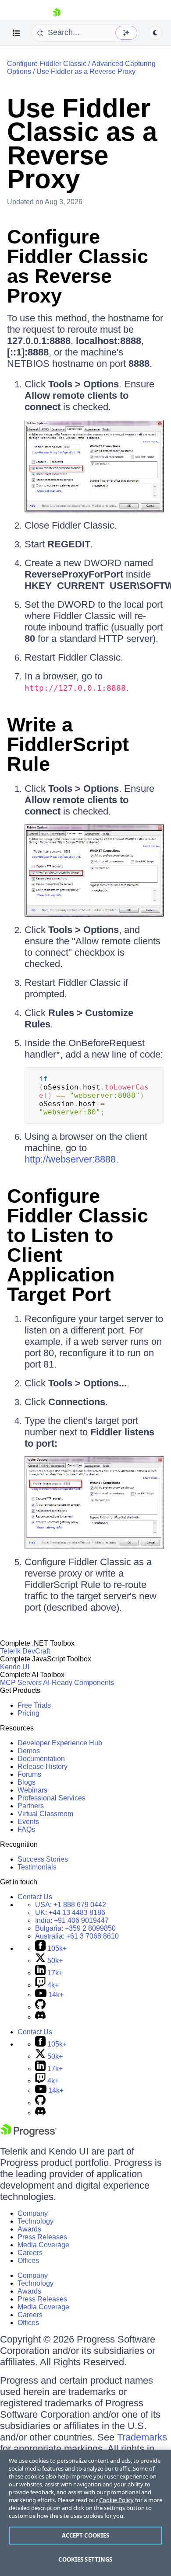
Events (28, 1822)
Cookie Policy (116, 2500)
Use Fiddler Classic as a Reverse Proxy (82, 144)
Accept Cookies (86, 2535)
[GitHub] (40, 2007)
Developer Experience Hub (60, 1743)
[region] (85, 2513)
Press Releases (42, 2237)
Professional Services (52, 1798)
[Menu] (17, 33)
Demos (29, 1751)
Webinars (32, 1790)
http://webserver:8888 (70, 1159)
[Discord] (40, 2017)
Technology (36, 2221)
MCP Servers (21, 1683)
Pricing (28, 1713)
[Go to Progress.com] (28, 2135)
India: (72, 1920)
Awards (29, 2229)
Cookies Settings (85, 2559)
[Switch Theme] (155, 33)
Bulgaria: (75, 1928)
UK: (70, 1913)
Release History (43, 1767)
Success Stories (43, 1859)
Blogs (27, 1782)
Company (33, 2213)
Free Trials (34, 1705)
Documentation (41, 1759)
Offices (28, 2261)
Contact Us (35, 1897)
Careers (30, 2253)
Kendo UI (15, 1667)
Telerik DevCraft (25, 1651)
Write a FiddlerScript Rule (68, 744)
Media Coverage (43, 2245)
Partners (31, 1806)
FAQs (26, 1829)
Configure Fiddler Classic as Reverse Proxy (78, 266)
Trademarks (142, 2437)
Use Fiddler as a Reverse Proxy (86, 71)
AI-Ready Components (78, 1683)
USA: (71, 1905)
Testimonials (37, 1867)
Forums (29, 1774)
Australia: (77, 1936)
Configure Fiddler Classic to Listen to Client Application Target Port (78, 1245)
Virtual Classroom (45, 1814)
